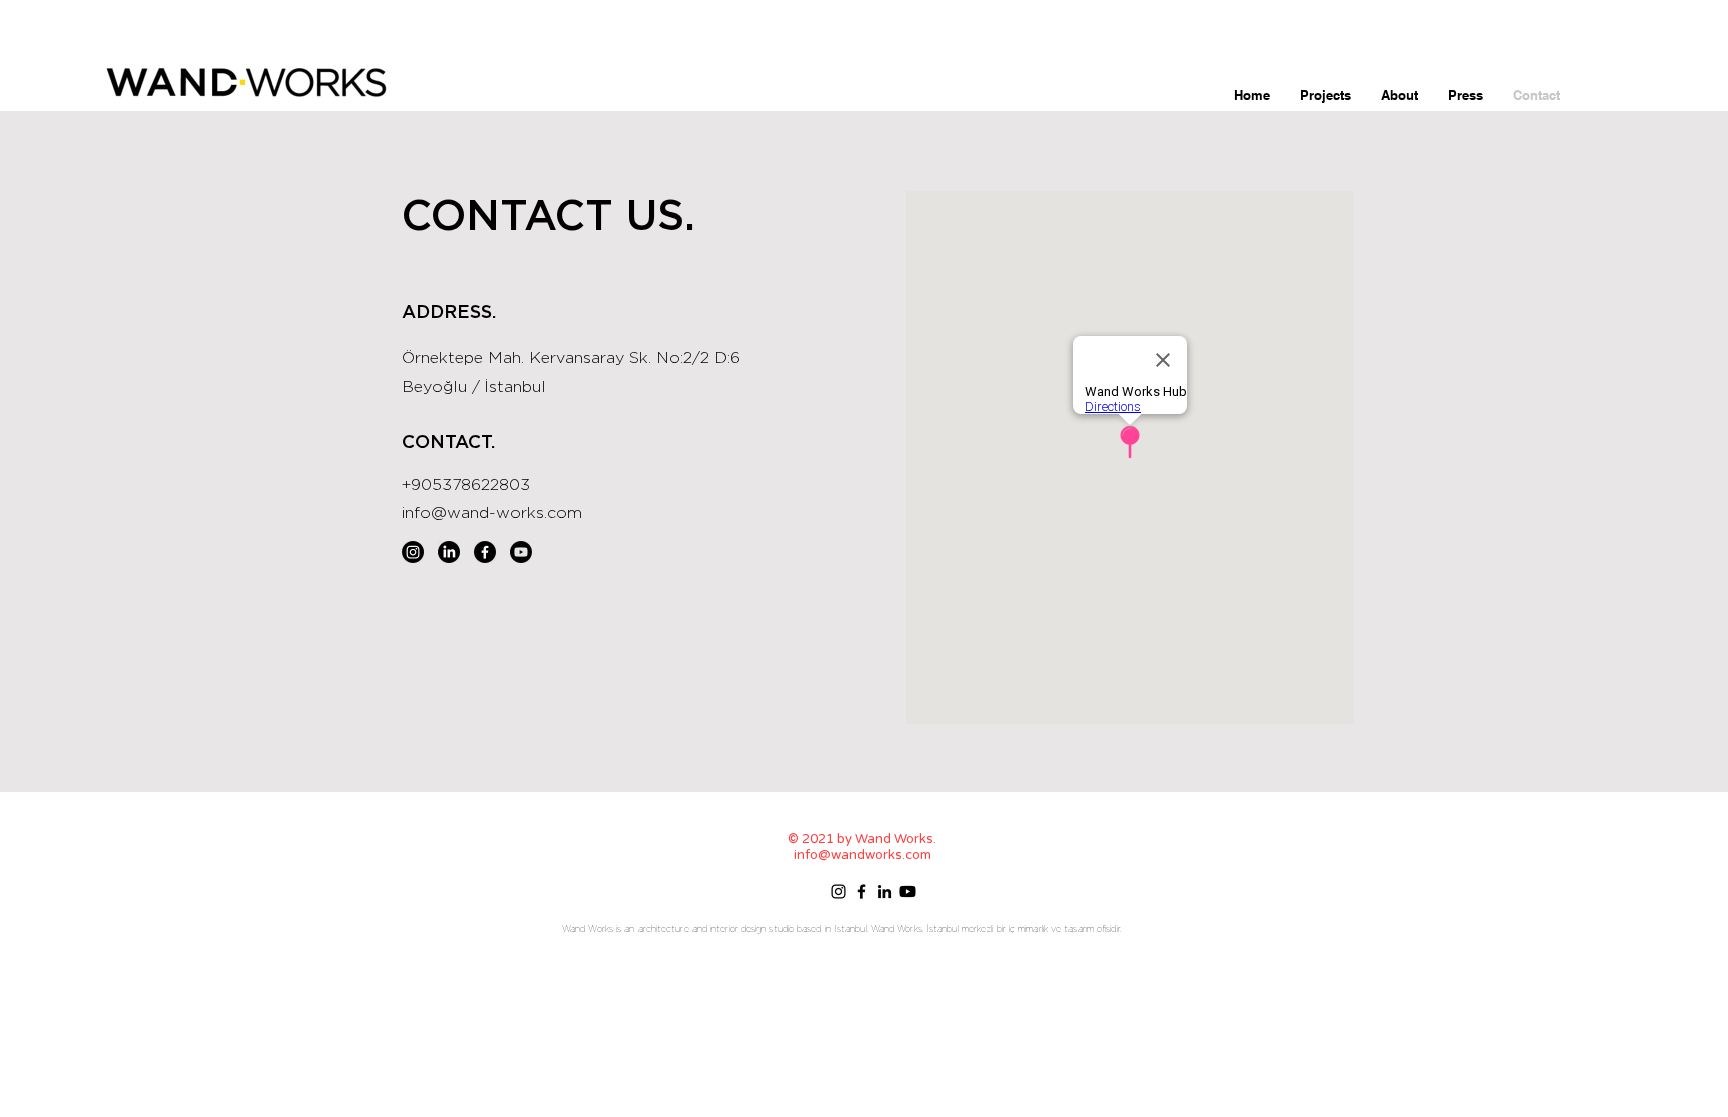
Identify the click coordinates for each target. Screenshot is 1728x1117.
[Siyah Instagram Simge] (838, 891)
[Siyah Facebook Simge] (861, 891)
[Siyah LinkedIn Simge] (884, 891)
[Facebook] (485, 552)
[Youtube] (521, 552)
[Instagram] (413, 552)
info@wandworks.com (862, 855)
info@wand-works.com (492, 513)
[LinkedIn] (449, 552)
